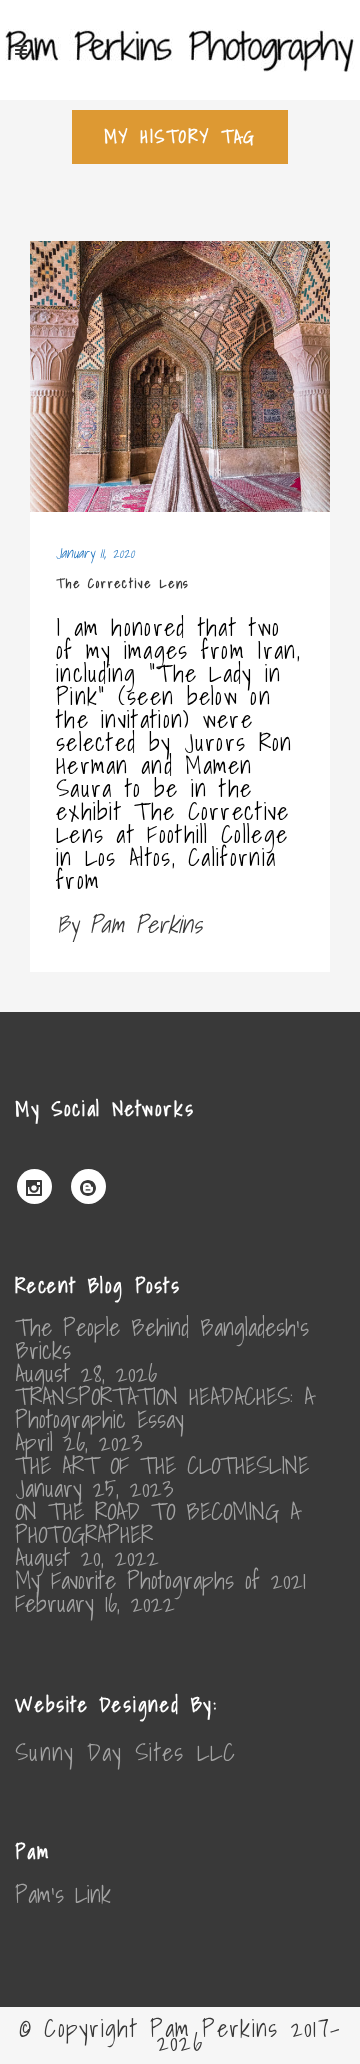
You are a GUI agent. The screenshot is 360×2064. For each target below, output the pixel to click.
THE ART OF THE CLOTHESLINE (162, 1465)
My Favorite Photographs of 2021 (160, 1580)
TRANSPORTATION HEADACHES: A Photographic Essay (164, 1408)
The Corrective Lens (123, 583)
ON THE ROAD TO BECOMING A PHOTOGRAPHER (157, 1523)
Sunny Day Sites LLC (126, 1752)
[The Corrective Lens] (180, 377)
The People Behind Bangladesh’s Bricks (162, 1339)
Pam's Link (63, 1894)
